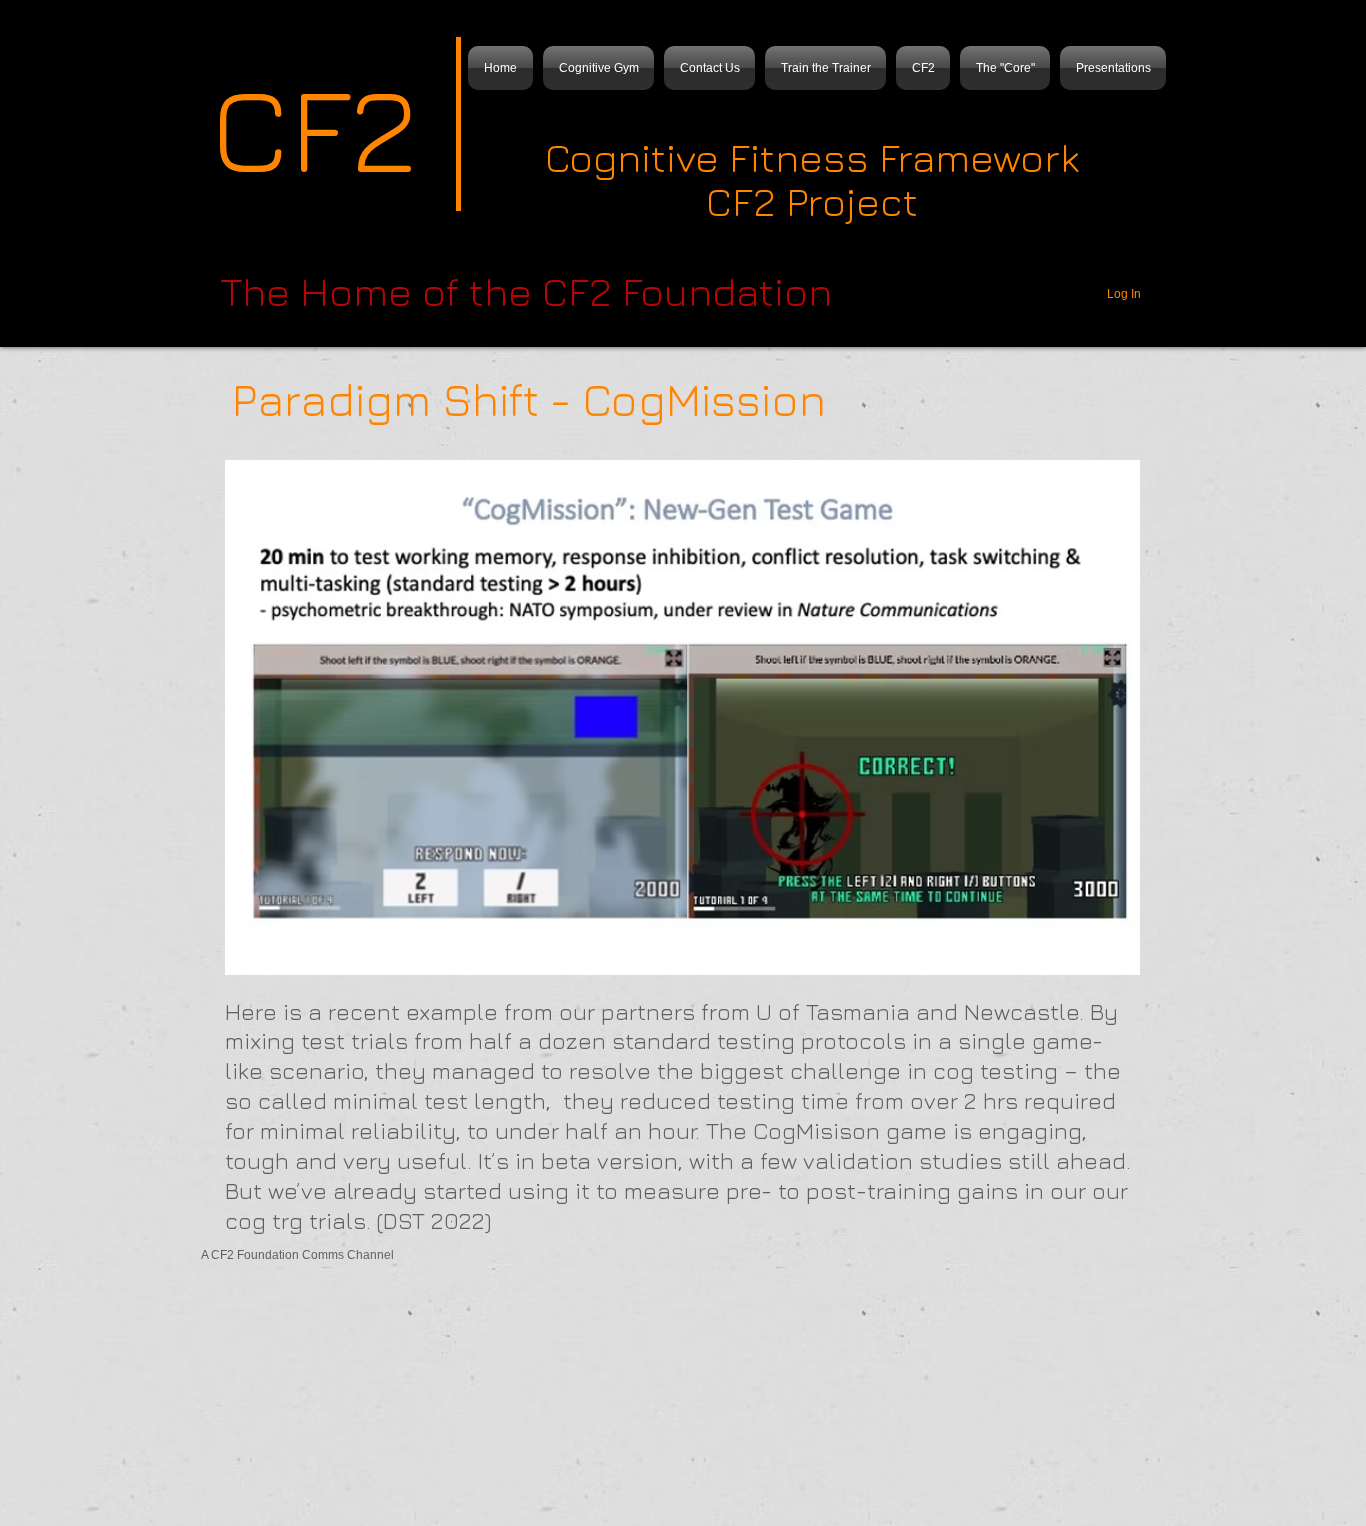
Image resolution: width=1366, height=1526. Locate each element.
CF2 (314, 127)
